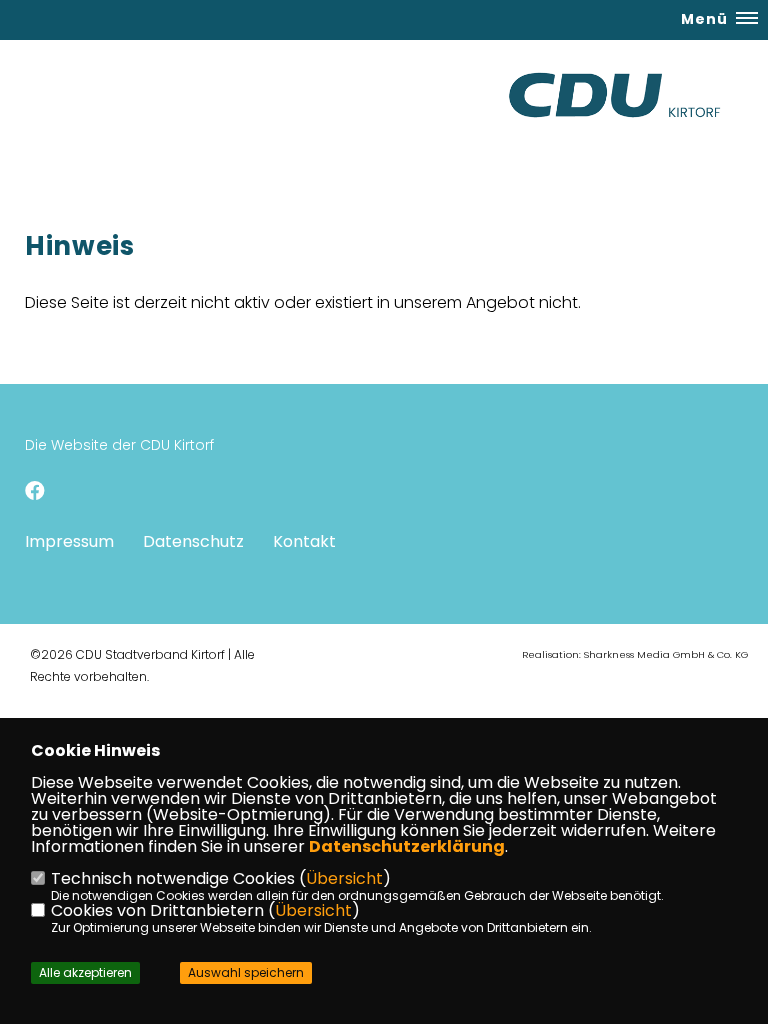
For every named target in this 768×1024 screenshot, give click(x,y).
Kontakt (304, 541)
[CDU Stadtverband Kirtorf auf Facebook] (35, 493)
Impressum (69, 541)
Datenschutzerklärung (407, 846)
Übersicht (344, 878)
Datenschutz (193, 541)
